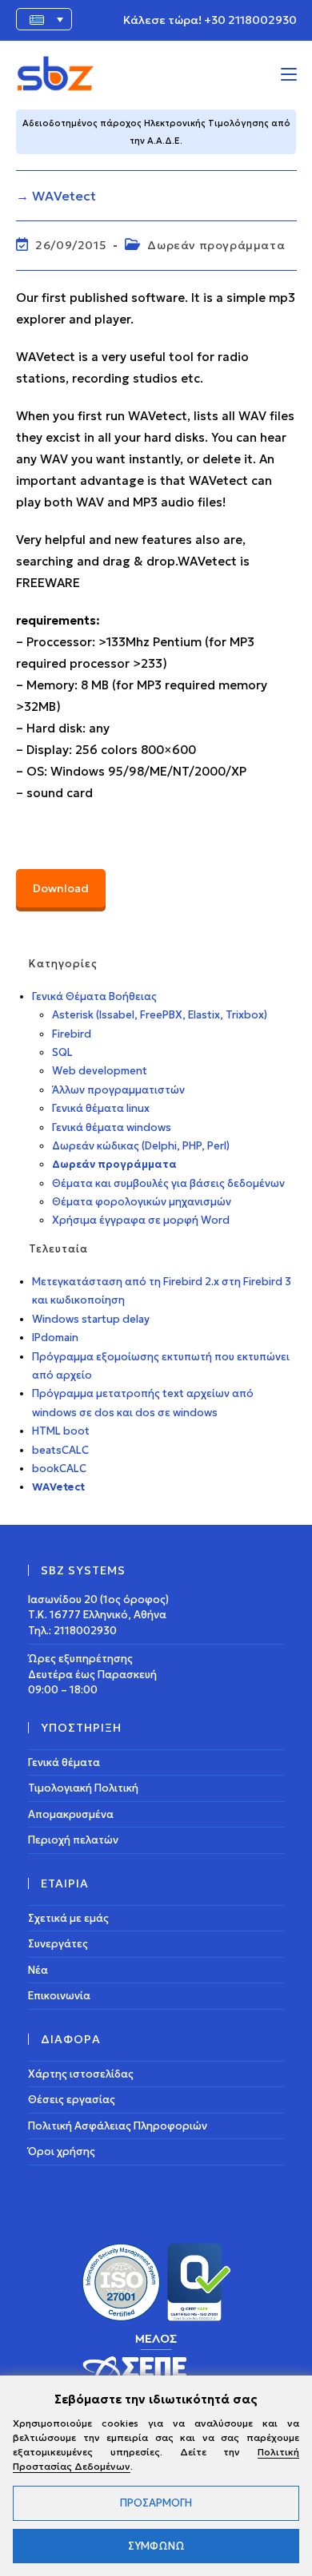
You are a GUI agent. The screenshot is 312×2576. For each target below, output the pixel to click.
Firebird (72, 1034)
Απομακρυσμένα (71, 1814)
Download (61, 888)
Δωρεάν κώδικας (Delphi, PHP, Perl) (141, 1146)
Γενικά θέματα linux (101, 1108)
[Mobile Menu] (289, 73)
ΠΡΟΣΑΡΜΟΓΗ (156, 2503)
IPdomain (55, 1338)
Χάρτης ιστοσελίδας (81, 2074)
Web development (100, 1071)
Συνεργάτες (58, 1944)
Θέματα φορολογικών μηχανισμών (142, 1202)
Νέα (38, 1970)
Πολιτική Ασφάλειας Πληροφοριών (118, 2126)
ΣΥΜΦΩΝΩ (156, 2546)
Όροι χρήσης (62, 2151)
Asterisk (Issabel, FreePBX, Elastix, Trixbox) (160, 1015)
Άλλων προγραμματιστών (118, 1090)
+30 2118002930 (250, 20)
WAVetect (58, 1487)
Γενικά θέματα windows (112, 1127)
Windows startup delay (91, 1319)
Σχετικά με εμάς (68, 1918)
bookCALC (59, 1469)
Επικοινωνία (59, 1996)
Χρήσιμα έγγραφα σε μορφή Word (141, 1220)
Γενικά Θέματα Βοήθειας (94, 996)
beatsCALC (60, 1450)
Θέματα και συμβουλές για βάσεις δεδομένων (168, 1183)
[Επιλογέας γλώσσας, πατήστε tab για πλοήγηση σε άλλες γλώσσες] (44, 19)
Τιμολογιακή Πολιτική (83, 1788)
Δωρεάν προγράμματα (216, 245)
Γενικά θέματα (64, 1762)
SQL (62, 1052)
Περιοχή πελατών (73, 1840)
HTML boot (61, 1431)
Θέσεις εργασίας (72, 2100)
